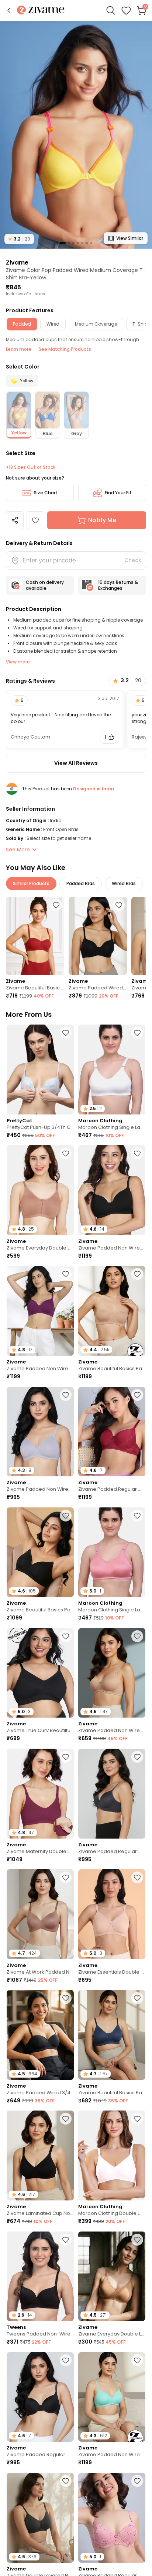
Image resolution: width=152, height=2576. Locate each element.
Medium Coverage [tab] (96, 324)
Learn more (19, 349)
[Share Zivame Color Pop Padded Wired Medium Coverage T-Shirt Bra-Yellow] (15, 520)
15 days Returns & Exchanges (118, 585)
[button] (9, 10)
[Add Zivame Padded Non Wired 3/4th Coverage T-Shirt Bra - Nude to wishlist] (137, 1636)
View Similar (130, 238)
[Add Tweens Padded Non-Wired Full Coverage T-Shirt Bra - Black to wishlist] (66, 2240)
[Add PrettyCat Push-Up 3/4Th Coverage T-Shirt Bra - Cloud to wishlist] (66, 1033)
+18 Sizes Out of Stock (31, 467)
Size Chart (46, 493)
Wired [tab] (53, 324)
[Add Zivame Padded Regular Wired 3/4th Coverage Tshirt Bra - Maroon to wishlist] (137, 1395)
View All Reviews (76, 763)
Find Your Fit (118, 493)
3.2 (19, 239)
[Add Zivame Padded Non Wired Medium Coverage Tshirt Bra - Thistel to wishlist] (66, 1395)
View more (18, 662)
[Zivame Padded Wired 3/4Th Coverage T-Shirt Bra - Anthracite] (98, 936)
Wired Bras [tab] (124, 883)
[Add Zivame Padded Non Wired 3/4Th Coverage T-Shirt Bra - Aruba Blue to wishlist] (137, 2360)
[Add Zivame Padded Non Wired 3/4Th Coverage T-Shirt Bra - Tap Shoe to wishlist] (137, 1153)
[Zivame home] (41, 11)
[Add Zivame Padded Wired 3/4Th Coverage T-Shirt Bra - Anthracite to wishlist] (119, 905)
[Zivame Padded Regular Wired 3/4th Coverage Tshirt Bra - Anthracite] (112, 1794)
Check (133, 560)
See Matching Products (65, 349)
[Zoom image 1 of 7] (76, 134)
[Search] (111, 10)
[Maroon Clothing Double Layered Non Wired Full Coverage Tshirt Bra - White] (112, 2155)
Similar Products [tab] (31, 883)
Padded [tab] (22, 324)
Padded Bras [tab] (81, 883)
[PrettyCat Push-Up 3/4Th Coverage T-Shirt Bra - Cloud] (40, 1070)
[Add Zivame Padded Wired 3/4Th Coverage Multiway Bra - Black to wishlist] (66, 1998)
